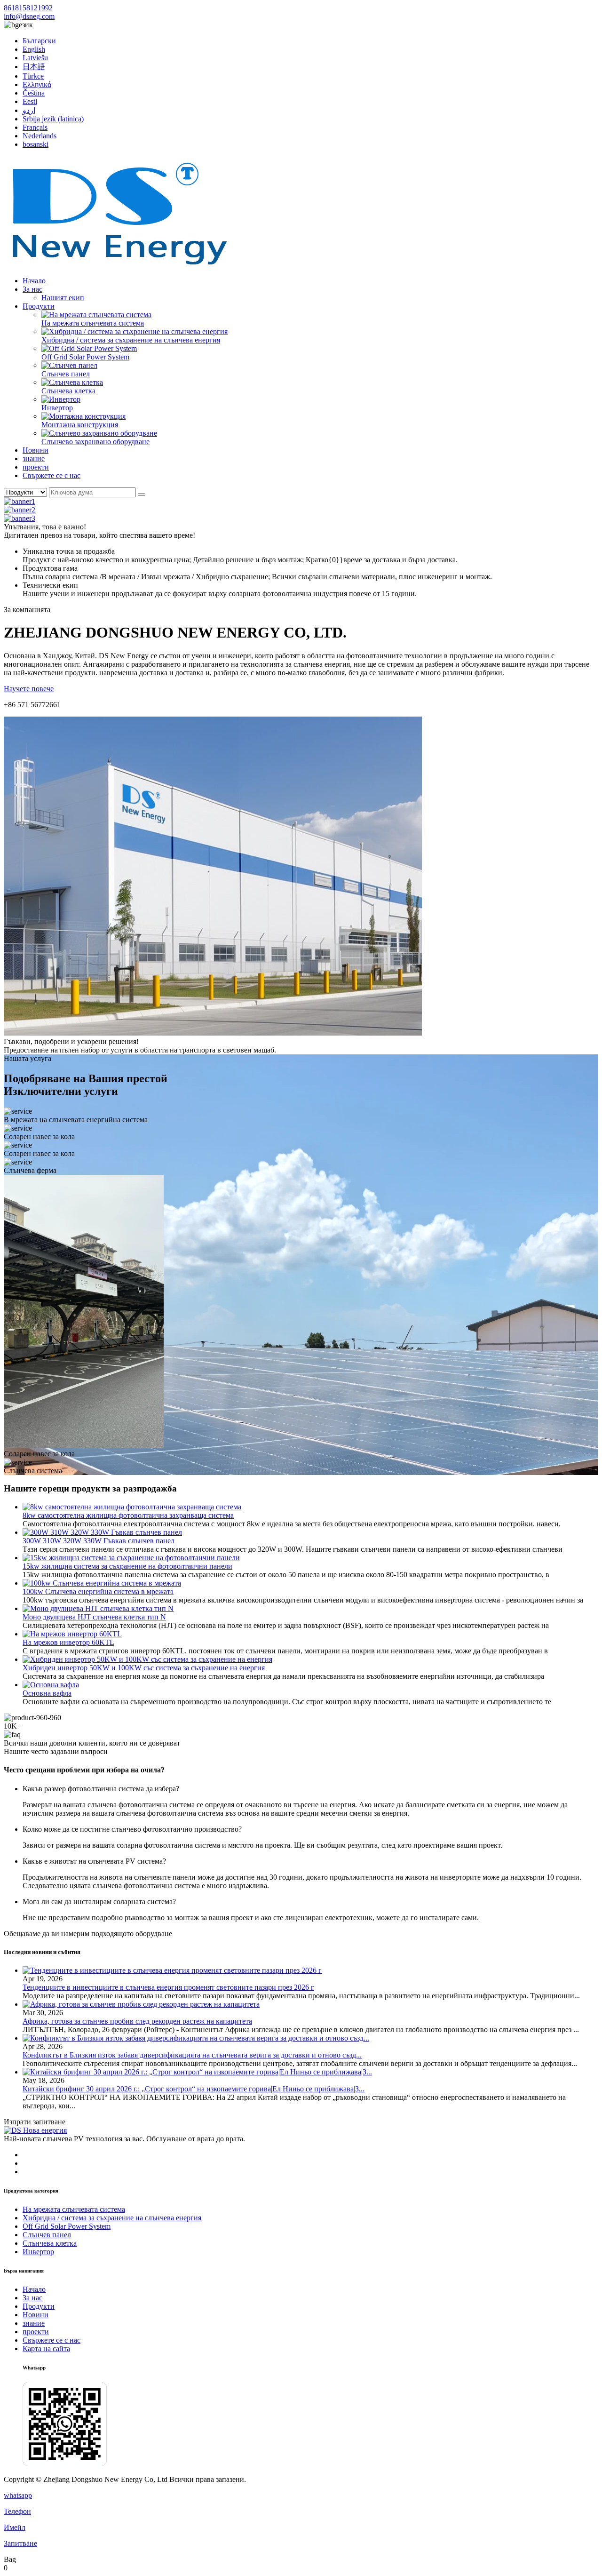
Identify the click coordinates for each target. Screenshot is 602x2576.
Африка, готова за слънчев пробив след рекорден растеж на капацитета (137, 2021)
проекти (36, 467)
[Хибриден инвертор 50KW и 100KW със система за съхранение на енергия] (147, 1659)
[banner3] (20, 518)
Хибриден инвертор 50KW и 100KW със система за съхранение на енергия (144, 1668)
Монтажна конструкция (80, 425)
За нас (32, 289)
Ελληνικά (37, 84)
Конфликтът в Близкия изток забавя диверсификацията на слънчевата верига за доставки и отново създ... (192, 2055)
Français (35, 127)
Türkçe (33, 76)
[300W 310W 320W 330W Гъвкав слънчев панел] (102, 1532)
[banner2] (20, 510)
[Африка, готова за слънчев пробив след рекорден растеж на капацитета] (141, 2004)
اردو (29, 110)
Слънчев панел (66, 374)
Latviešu (35, 58)
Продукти (39, 306)
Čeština (34, 93)
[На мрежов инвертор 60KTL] (72, 1634)
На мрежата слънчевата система (93, 323)
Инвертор (57, 408)
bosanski (36, 144)
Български (39, 41)
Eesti (30, 101)
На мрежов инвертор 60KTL (68, 1642)
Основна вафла (47, 1693)
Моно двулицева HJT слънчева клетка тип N (94, 1617)
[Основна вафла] (51, 1685)
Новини (36, 450)
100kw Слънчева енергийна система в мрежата (98, 1591)
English (34, 49)
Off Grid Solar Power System (85, 357)
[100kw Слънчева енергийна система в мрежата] (102, 1583)
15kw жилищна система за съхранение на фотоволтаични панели (127, 1566)
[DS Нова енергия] (119, 265)
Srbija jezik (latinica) (53, 119)
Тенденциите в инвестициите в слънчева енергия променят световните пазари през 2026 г (168, 1987)
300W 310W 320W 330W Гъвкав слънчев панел (99, 1541)
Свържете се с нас (51, 475)
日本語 (34, 67)
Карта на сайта (46, 2349)
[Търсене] (142, 494)
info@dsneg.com (29, 16)
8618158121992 (28, 8)
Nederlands (40, 136)
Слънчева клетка (68, 391)
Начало (34, 281)
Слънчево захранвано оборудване (95, 442)
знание (34, 459)
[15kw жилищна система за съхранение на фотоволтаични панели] (131, 1558)
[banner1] (20, 501)
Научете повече (29, 689)
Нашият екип (63, 298)
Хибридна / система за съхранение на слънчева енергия (131, 340)
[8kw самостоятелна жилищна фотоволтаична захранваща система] (132, 1507)
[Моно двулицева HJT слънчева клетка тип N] (98, 1608)
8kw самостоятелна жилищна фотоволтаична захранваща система (128, 1515)
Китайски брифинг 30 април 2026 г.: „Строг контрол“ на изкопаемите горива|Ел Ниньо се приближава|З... (194, 2089)
